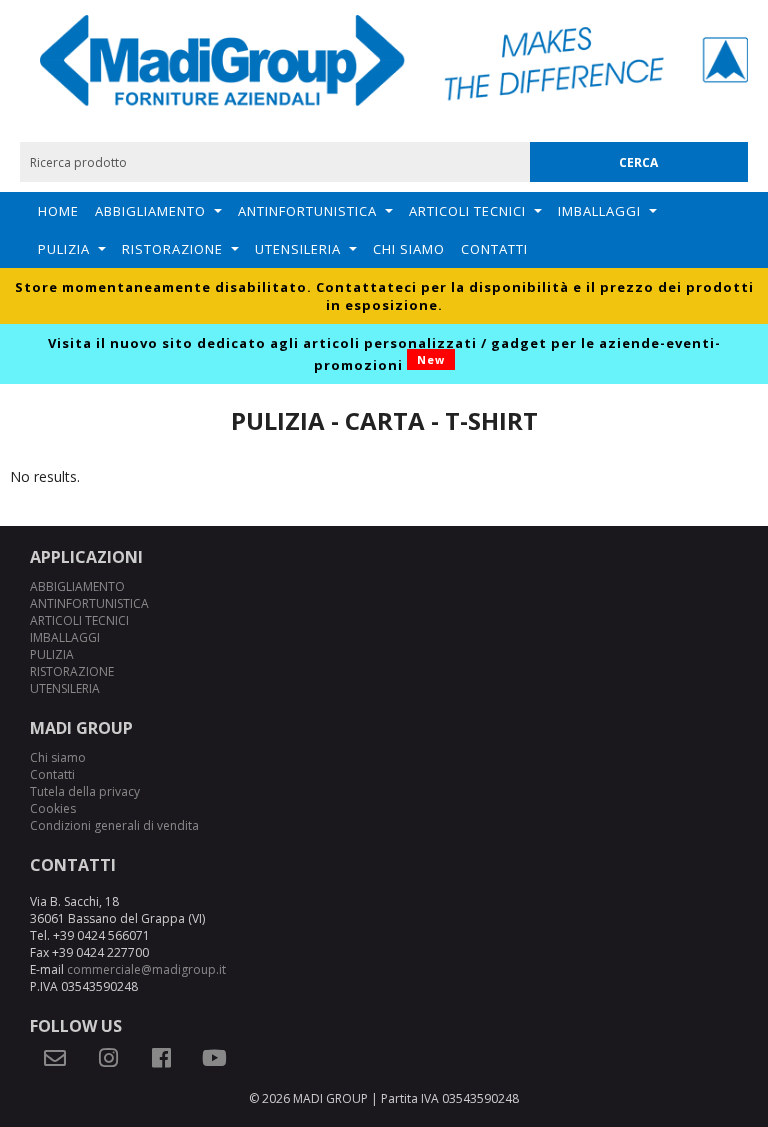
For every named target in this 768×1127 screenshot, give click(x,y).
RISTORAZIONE (172, 249)
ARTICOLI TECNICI (467, 211)
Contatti (494, 249)
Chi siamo (409, 249)
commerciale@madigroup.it (146, 969)
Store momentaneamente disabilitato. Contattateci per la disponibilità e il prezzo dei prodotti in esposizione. (384, 296)
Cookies (53, 808)
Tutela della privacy (85, 791)
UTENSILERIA (298, 249)
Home (58, 211)
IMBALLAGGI (599, 211)
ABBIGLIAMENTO (150, 211)
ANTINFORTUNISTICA (307, 211)
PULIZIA (64, 249)
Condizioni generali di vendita (114, 825)
